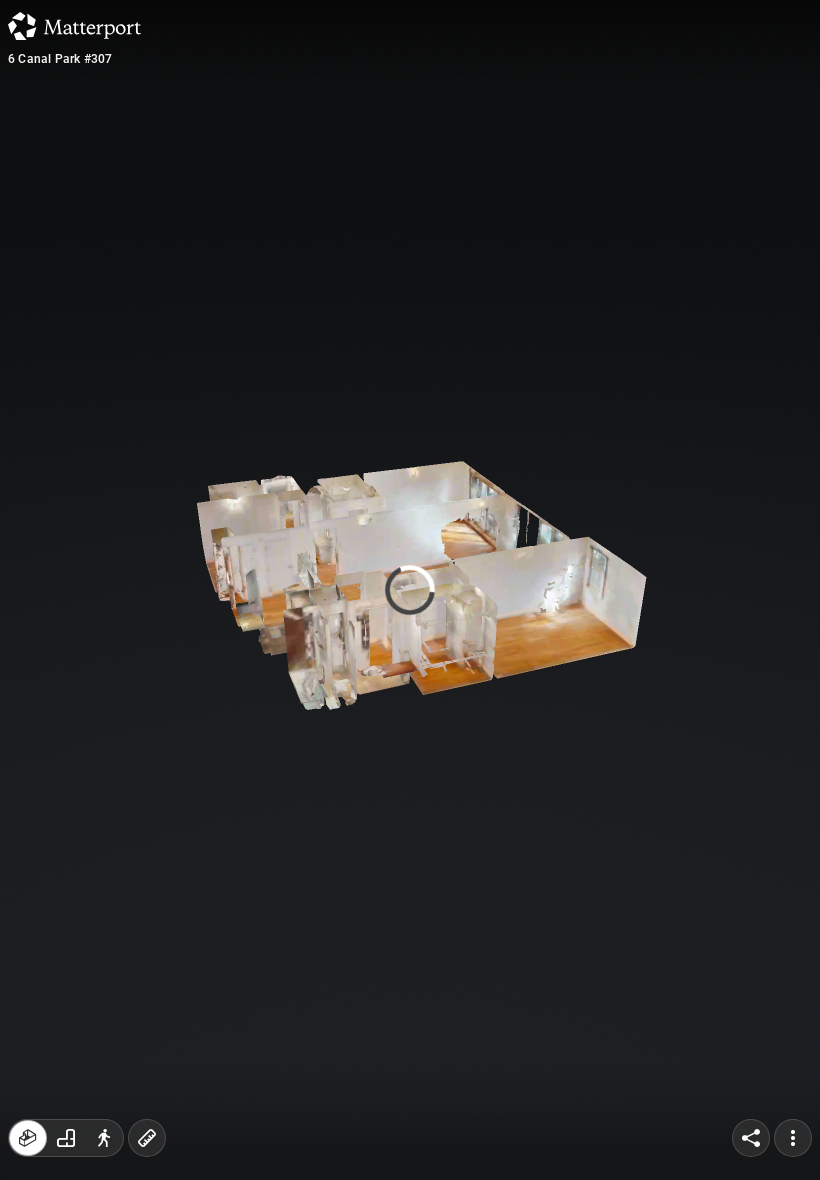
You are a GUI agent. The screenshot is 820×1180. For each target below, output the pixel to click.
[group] (66, 1138)
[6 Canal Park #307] (410, 590)
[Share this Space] (751, 1138)
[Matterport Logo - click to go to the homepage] (74, 26)
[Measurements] (147, 1138)
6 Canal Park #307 (60, 59)
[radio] (28, 1138)
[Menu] (793, 1138)
